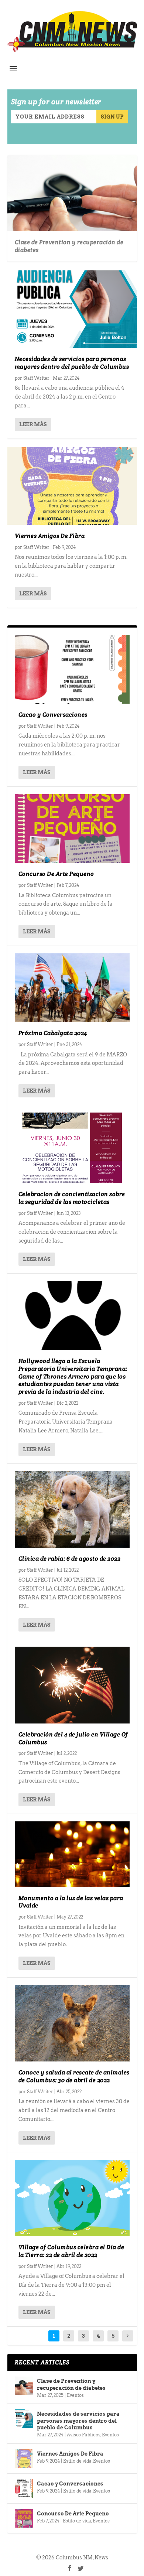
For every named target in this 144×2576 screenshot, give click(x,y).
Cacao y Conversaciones (53, 715)
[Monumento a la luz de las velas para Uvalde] (72, 1854)
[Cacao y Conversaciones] (72, 669)
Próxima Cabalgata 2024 (53, 1033)
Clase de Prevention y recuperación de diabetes (69, 246)
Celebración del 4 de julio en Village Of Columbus (73, 1738)
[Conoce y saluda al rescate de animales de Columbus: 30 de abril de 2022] (72, 2023)
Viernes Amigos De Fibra (50, 536)
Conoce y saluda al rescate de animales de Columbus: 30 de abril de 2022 (74, 2076)
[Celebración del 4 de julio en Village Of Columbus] (72, 1685)
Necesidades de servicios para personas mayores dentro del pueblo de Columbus (72, 363)
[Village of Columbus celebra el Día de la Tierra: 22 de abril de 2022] (72, 2198)
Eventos (75, 2395)
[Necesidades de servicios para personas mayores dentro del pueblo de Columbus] (72, 309)
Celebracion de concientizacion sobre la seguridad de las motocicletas (72, 1198)
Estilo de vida (77, 2461)
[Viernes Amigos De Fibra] (72, 486)
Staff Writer (36, 378)
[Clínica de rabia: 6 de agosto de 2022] (72, 1509)
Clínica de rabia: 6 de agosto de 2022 (70, 1559)
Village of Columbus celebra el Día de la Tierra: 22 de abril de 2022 (71, 2251)
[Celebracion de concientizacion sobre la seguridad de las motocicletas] (72, 1148)
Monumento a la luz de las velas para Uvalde (71, 1902)
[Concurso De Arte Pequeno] (72, 829)
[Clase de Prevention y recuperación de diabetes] (24, 2386)
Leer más (33, 424)
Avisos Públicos (84, 2435)
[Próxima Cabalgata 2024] (72, 988)
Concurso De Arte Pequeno (56, 874)
